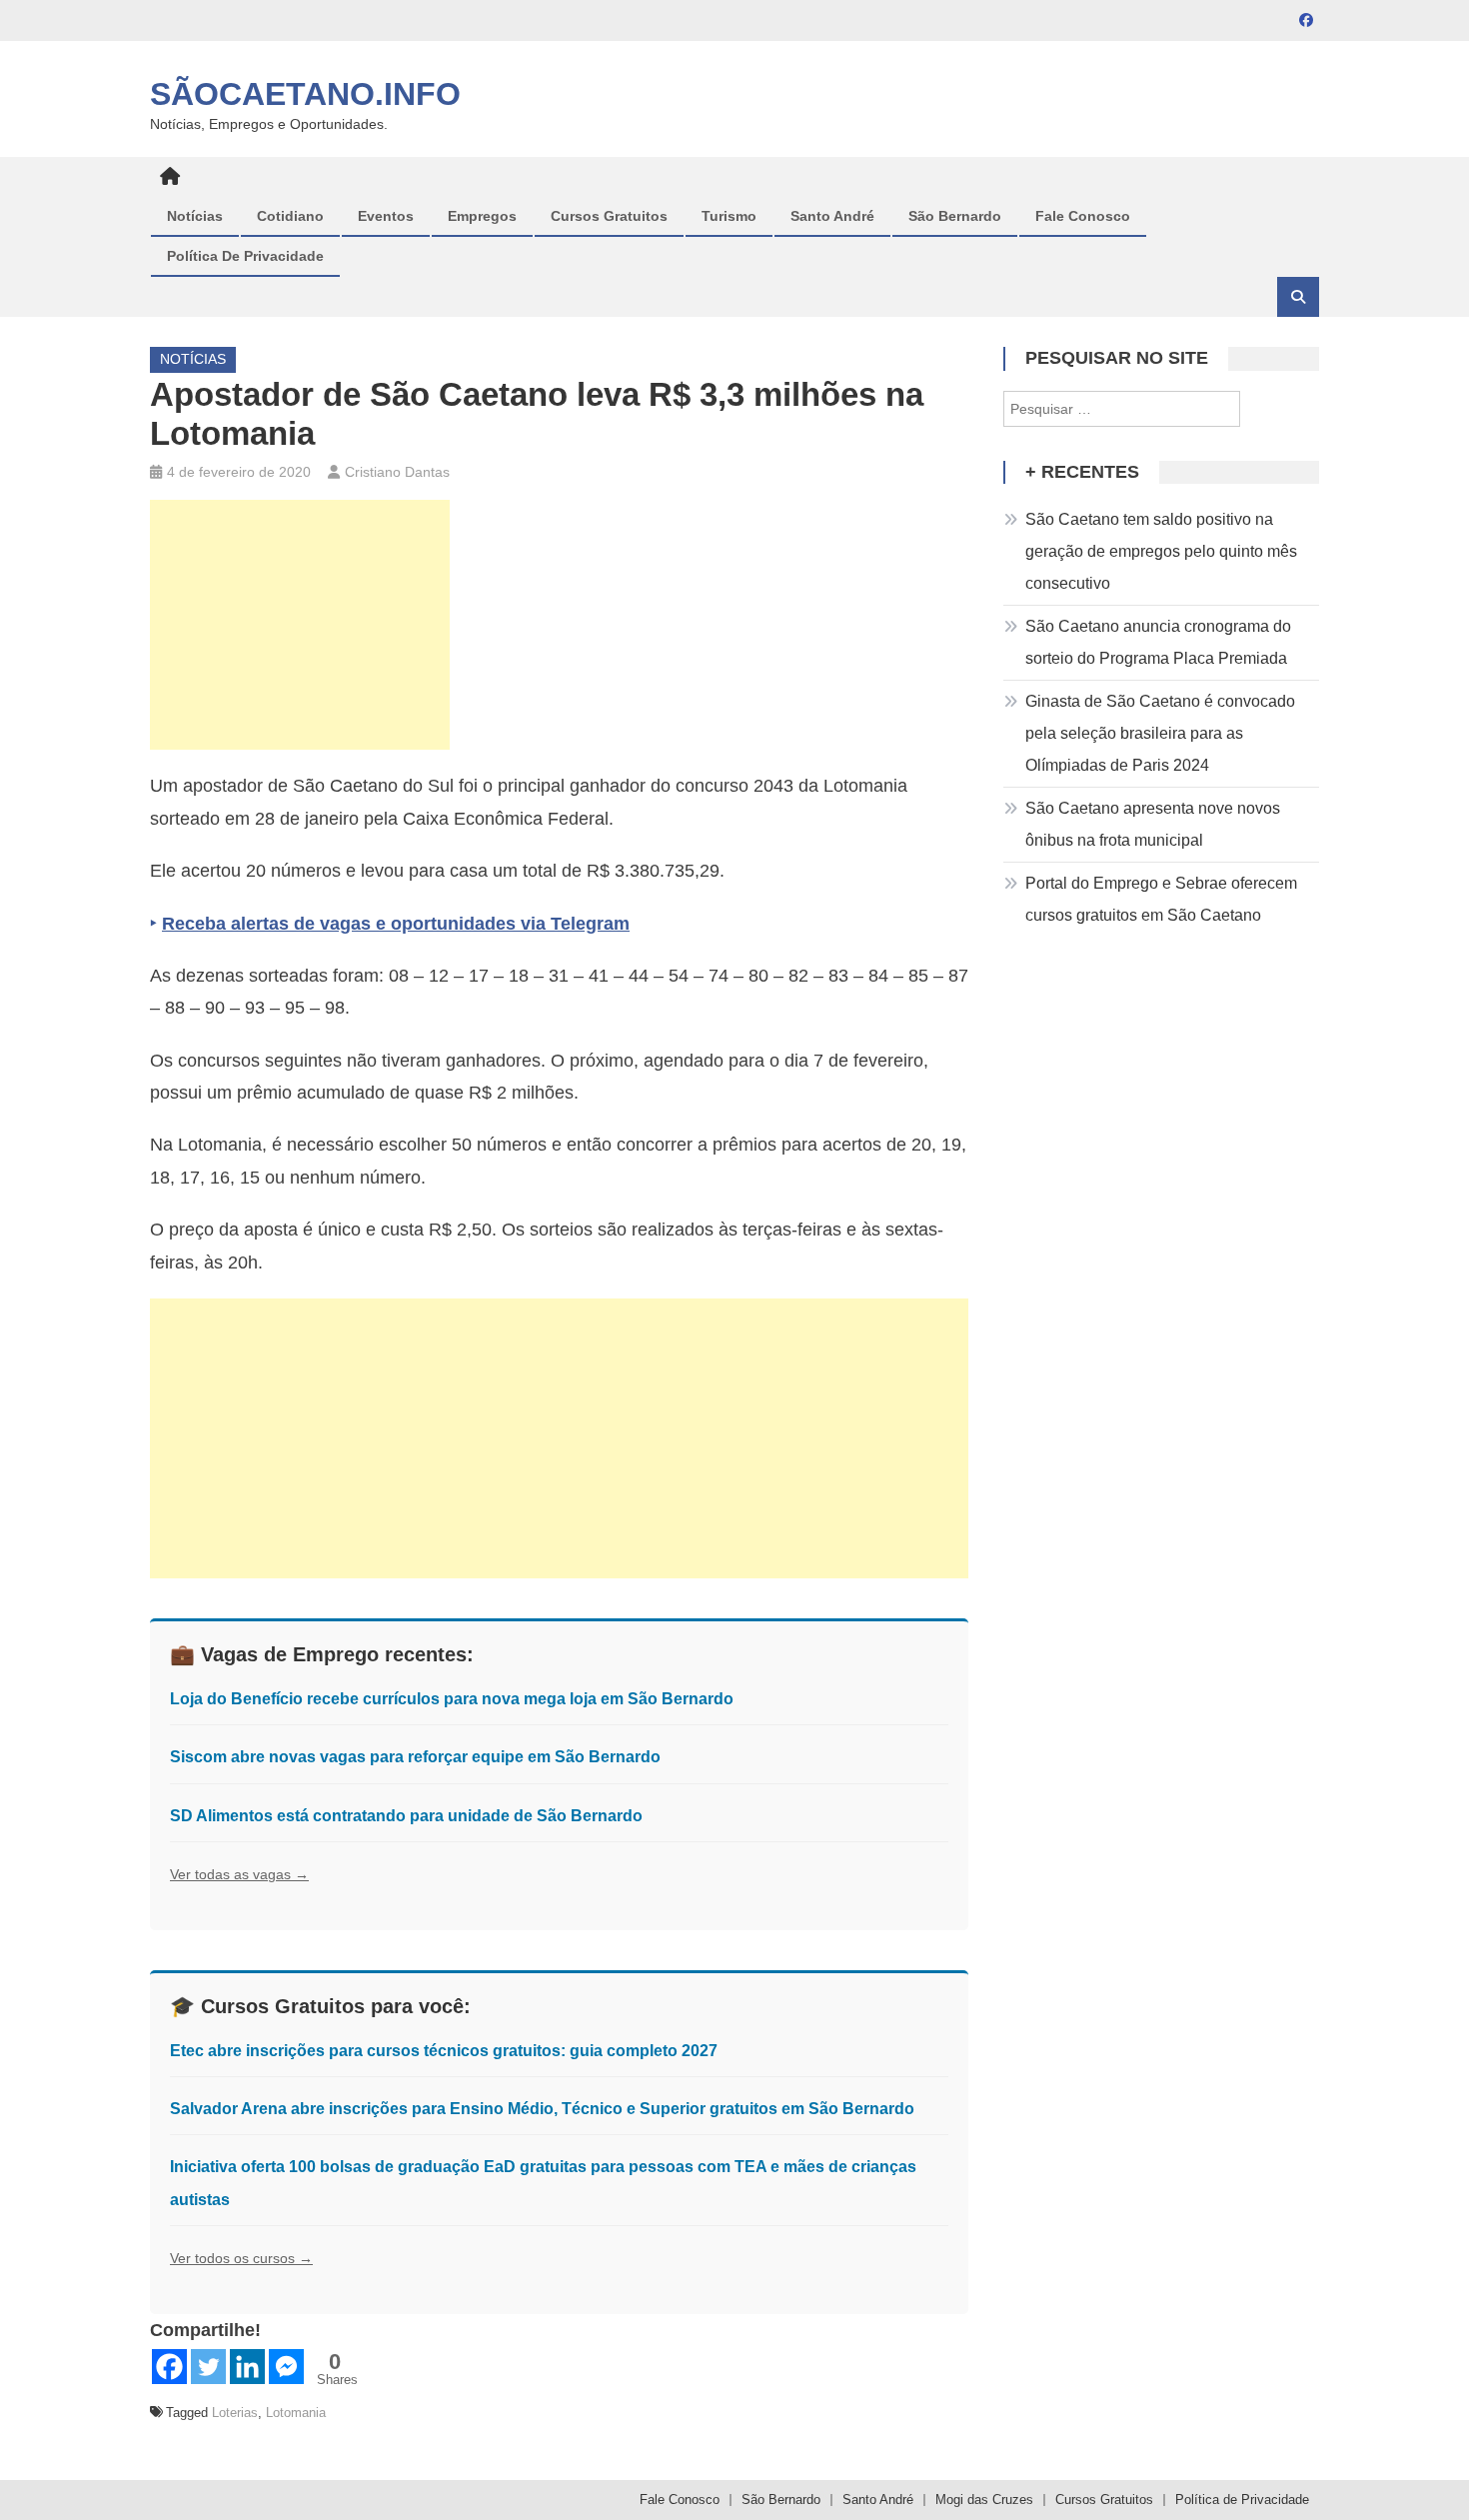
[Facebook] (169, 2367)
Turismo (729, 216)
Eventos (386, 216)
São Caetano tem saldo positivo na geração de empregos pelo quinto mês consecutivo (1161, 551)
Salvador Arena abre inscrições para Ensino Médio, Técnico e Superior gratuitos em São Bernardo (542, 2109)
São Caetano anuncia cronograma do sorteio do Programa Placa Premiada (1158, 642)
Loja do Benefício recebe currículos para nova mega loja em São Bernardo (452, 1699)
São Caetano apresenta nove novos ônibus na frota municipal (1153, 824)
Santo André (832, 216)
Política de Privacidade (245, 256)
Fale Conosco (1083, 216)
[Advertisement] (300, 625)
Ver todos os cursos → (241, 2258)
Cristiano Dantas (397, 472)
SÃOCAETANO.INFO (305, 94)
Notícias (195, 216)
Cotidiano (290, 216)
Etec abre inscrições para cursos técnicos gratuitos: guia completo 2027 (444, 2051)
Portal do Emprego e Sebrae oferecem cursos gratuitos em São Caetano (1161, 899)
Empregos (482, 216)
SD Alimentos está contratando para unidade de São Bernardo (406, 1816)
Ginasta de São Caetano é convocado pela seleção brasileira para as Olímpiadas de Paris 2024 (1160, 733)
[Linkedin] (247, 2367)
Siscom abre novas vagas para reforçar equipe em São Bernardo (415, 1757)
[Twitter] (208, 2367)
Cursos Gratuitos (609, 216)
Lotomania (296, 2413)
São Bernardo (955, 216)
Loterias (235, 2413)
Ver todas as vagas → (239, 1874)
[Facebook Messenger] (286, 2367)
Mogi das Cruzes (984, 2500)
